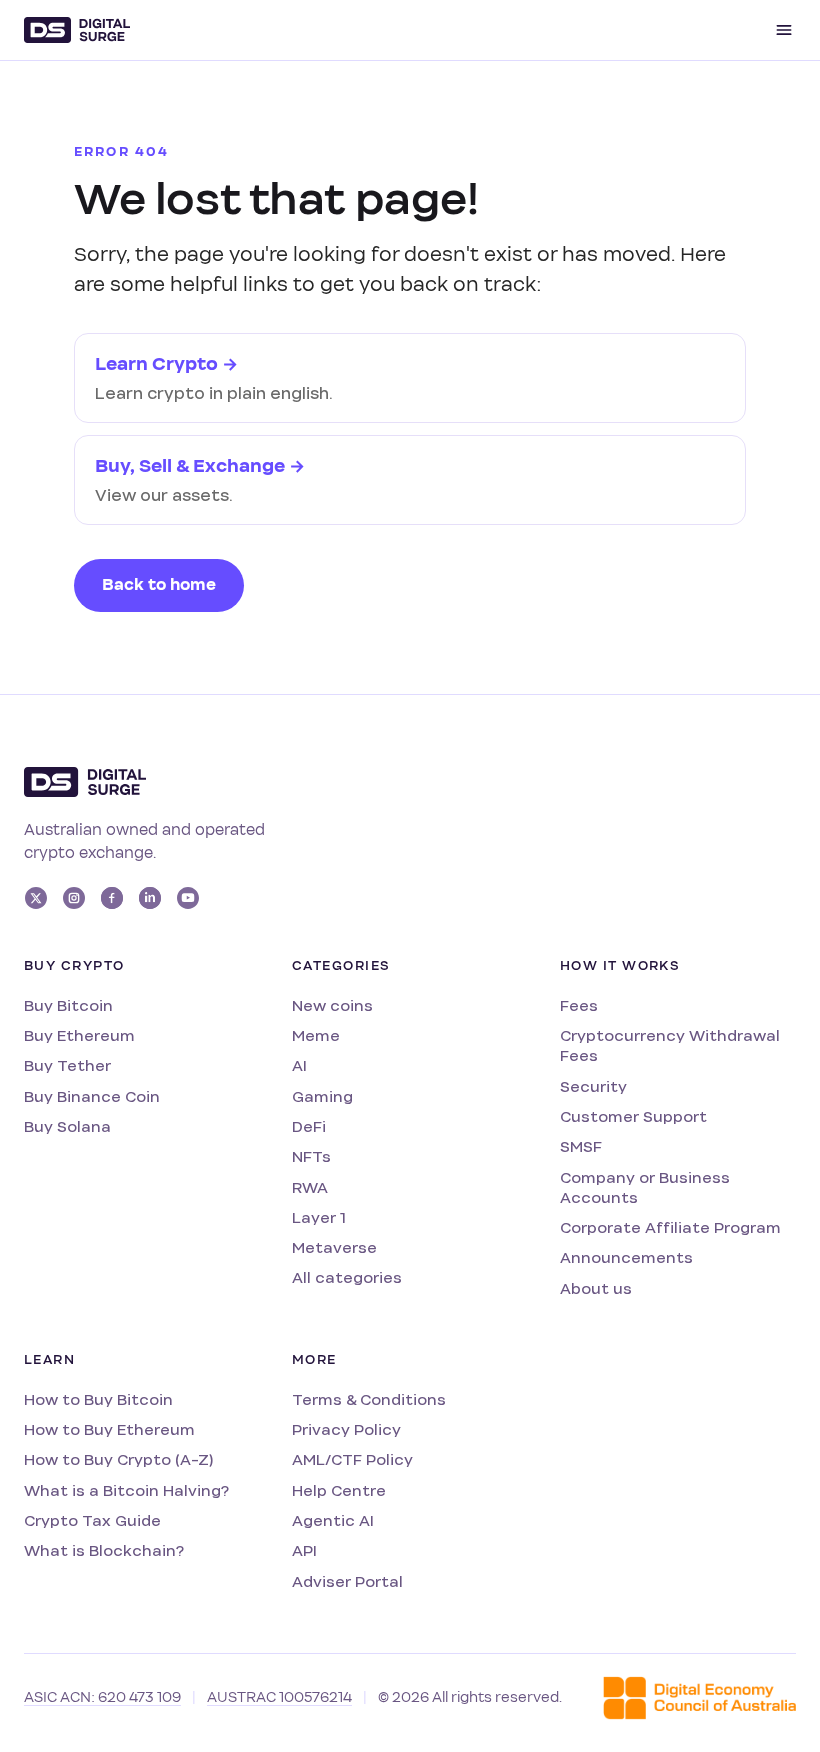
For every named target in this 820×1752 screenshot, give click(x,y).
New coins (332, 1005)
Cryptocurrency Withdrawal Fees (670, 1045)
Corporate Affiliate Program (670, 1227)
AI (299, 1065)
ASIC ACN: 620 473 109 (102, 1697)
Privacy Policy (346, 1429)
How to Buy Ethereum (109, 1429)
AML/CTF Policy (352, 1459)
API (304, 1550)
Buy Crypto (74, 966)
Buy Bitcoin (68, 1005)
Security (593, 1086)
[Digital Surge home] (77, 30)
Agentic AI (333, 1520)
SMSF (581, 1146)
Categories (341, 966)
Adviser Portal (347, 1581)
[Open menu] (784, 30)
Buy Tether (67, 1065)
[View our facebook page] (112, 898)
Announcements (626, 1257)
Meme (316, 1035)
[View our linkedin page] (150, 898)
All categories (347, 1277)
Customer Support (633, 1116)
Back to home (159, 585)
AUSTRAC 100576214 (279, 1697)
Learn (49, 1360)
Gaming (322, 1096)
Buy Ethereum (79, 1035)
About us (596, 1288)
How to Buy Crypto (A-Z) (118, 1459)
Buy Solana (67, 1126)
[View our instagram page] (74, 898)
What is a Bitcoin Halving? (126, 1490)
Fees (579, 1005)
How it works (620, 966)
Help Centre (339, 1490)
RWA (310, 1187)
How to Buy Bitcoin (98, 1399)
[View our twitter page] (36, 898)
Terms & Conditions (369, 1399)
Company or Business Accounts (645, 1187)
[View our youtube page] (188, 898)
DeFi (309, 1126)
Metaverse (334, 1247)
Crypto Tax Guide (92, 1520)
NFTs (311, 1156)
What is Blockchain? (104, 1550)
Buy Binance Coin (92, 1096)
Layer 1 (319, 1217)
